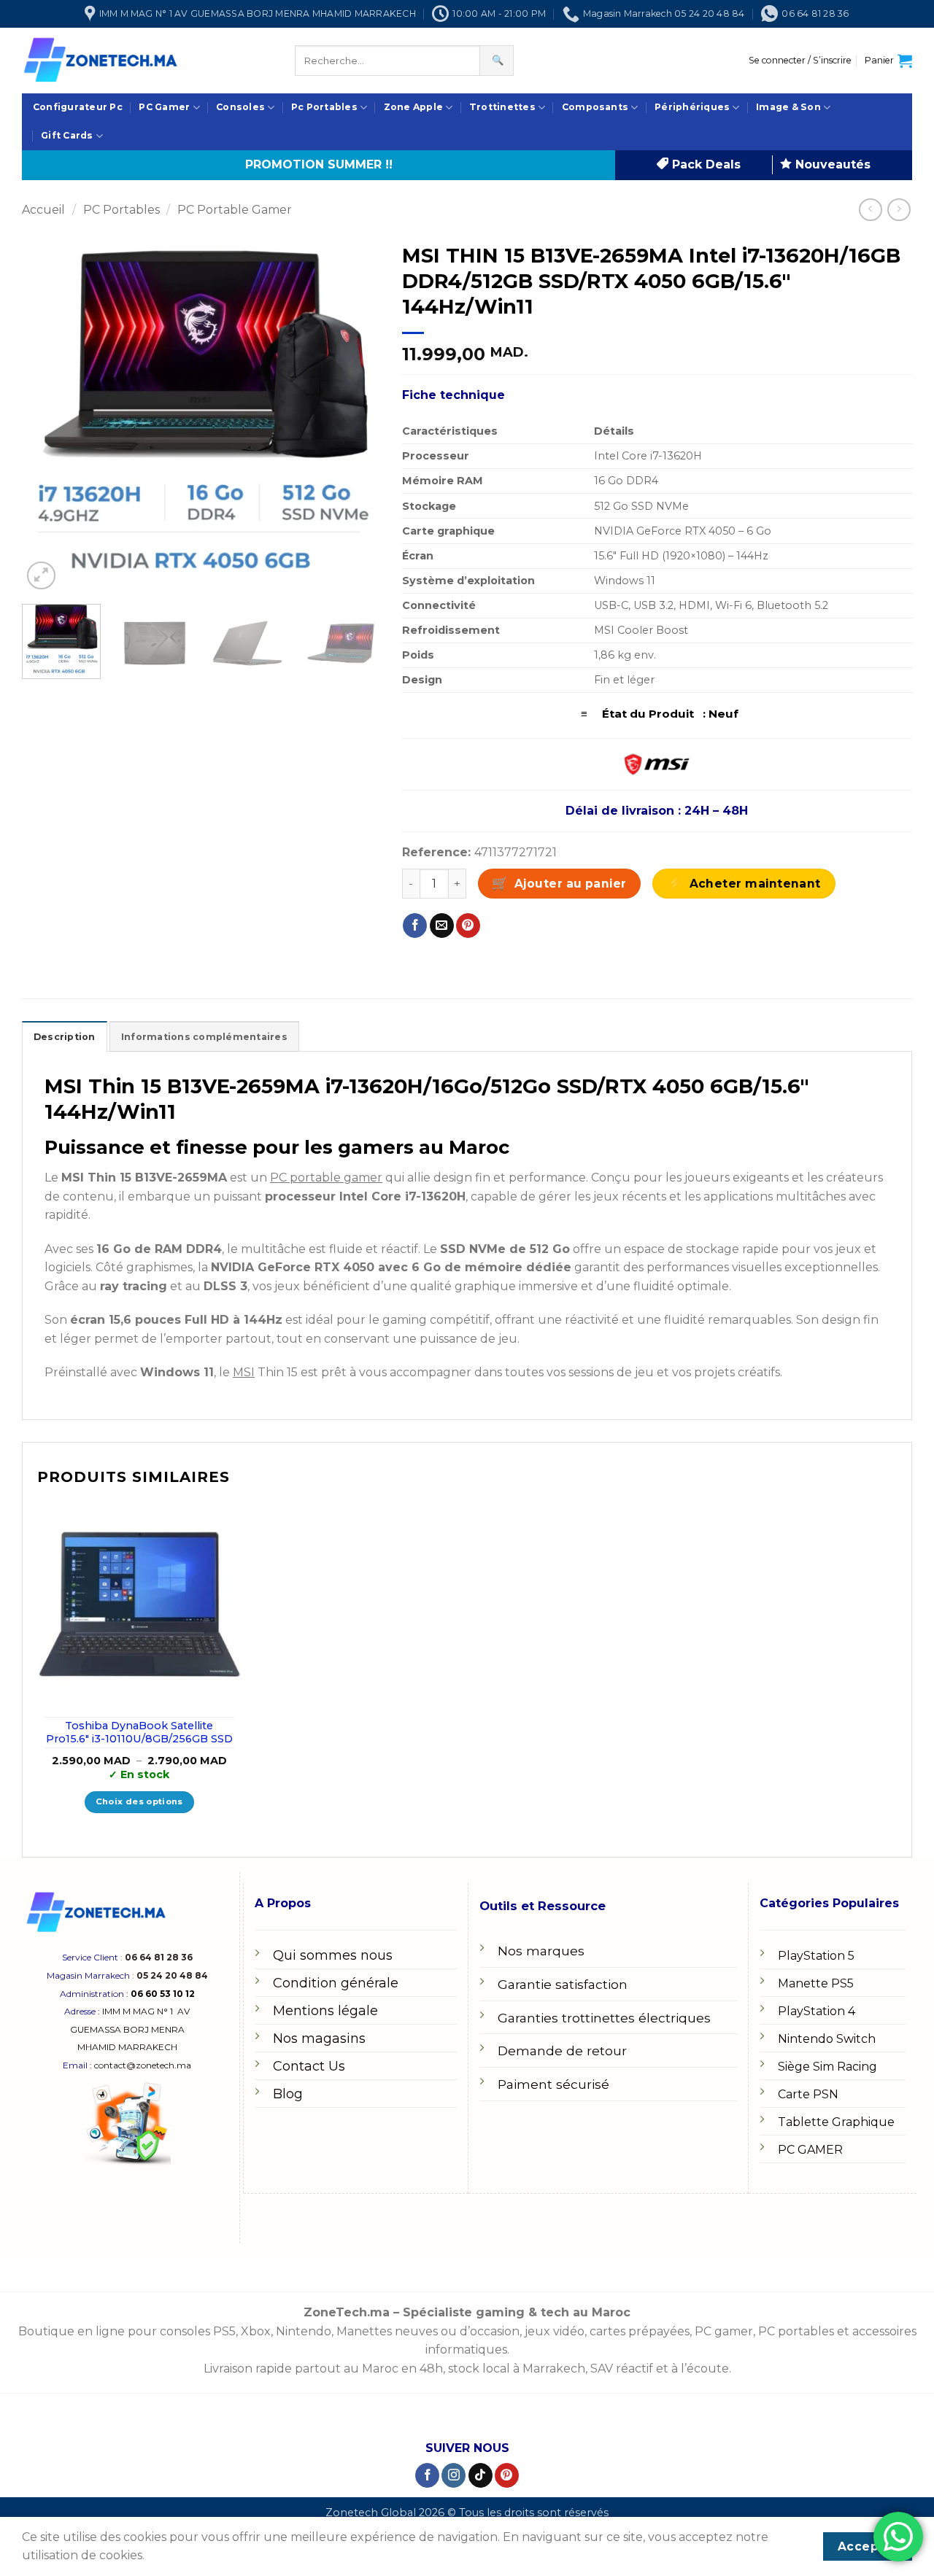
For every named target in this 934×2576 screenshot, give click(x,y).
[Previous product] (899, 210)
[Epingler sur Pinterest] (468, 926)
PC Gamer (164, 107)
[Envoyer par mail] (442, 926)
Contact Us (309, 2066)
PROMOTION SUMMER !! (319, 164)
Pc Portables (324, 107)
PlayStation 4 (817, 2011)
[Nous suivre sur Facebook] (427, 2475)
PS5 (224, 2331)
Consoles (240, 107)
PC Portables (121, 210)
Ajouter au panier (571, 884)
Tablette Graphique (836, 2122)
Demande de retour (562, 2051)
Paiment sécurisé (553, 2084)
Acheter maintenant (755, 884)
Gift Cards (67, 135)
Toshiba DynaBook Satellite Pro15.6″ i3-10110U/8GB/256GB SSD (139, 1733)
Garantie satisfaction (563, 1984)
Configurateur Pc (78, 107)
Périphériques (692, 107)
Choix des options (139, 1801)
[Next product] (870, 210)
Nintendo (304, 2331)
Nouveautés (831, 164)
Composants (595, 107)
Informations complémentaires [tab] (204, 1037)
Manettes (364, 2331)
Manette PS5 (816, 1983)
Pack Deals (705, 164)
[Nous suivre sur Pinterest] (507, 2475)
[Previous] (47, 414)
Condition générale (336, 1983)
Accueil (43, 210)
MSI (244, 1372)
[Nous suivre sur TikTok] (480, 2475)
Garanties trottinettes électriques (604, 2018)
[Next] (355, 414)
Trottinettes (502, 107)
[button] (800, 61)
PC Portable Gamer (235, 210)
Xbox (256, 2331)
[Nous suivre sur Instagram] (454, 2475)
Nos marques (541, 1951)
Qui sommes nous (333, 1955)
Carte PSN (808, 2094)
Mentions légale (325, 2011)
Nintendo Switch (827, 2039)
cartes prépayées (638, 2331)
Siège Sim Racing (827, 2067)
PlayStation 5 (816, 1956)
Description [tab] (65, 1037)
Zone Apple (413, 107)
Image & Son (788, 107)
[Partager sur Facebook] (415, 926)
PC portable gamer (326, 1178)
